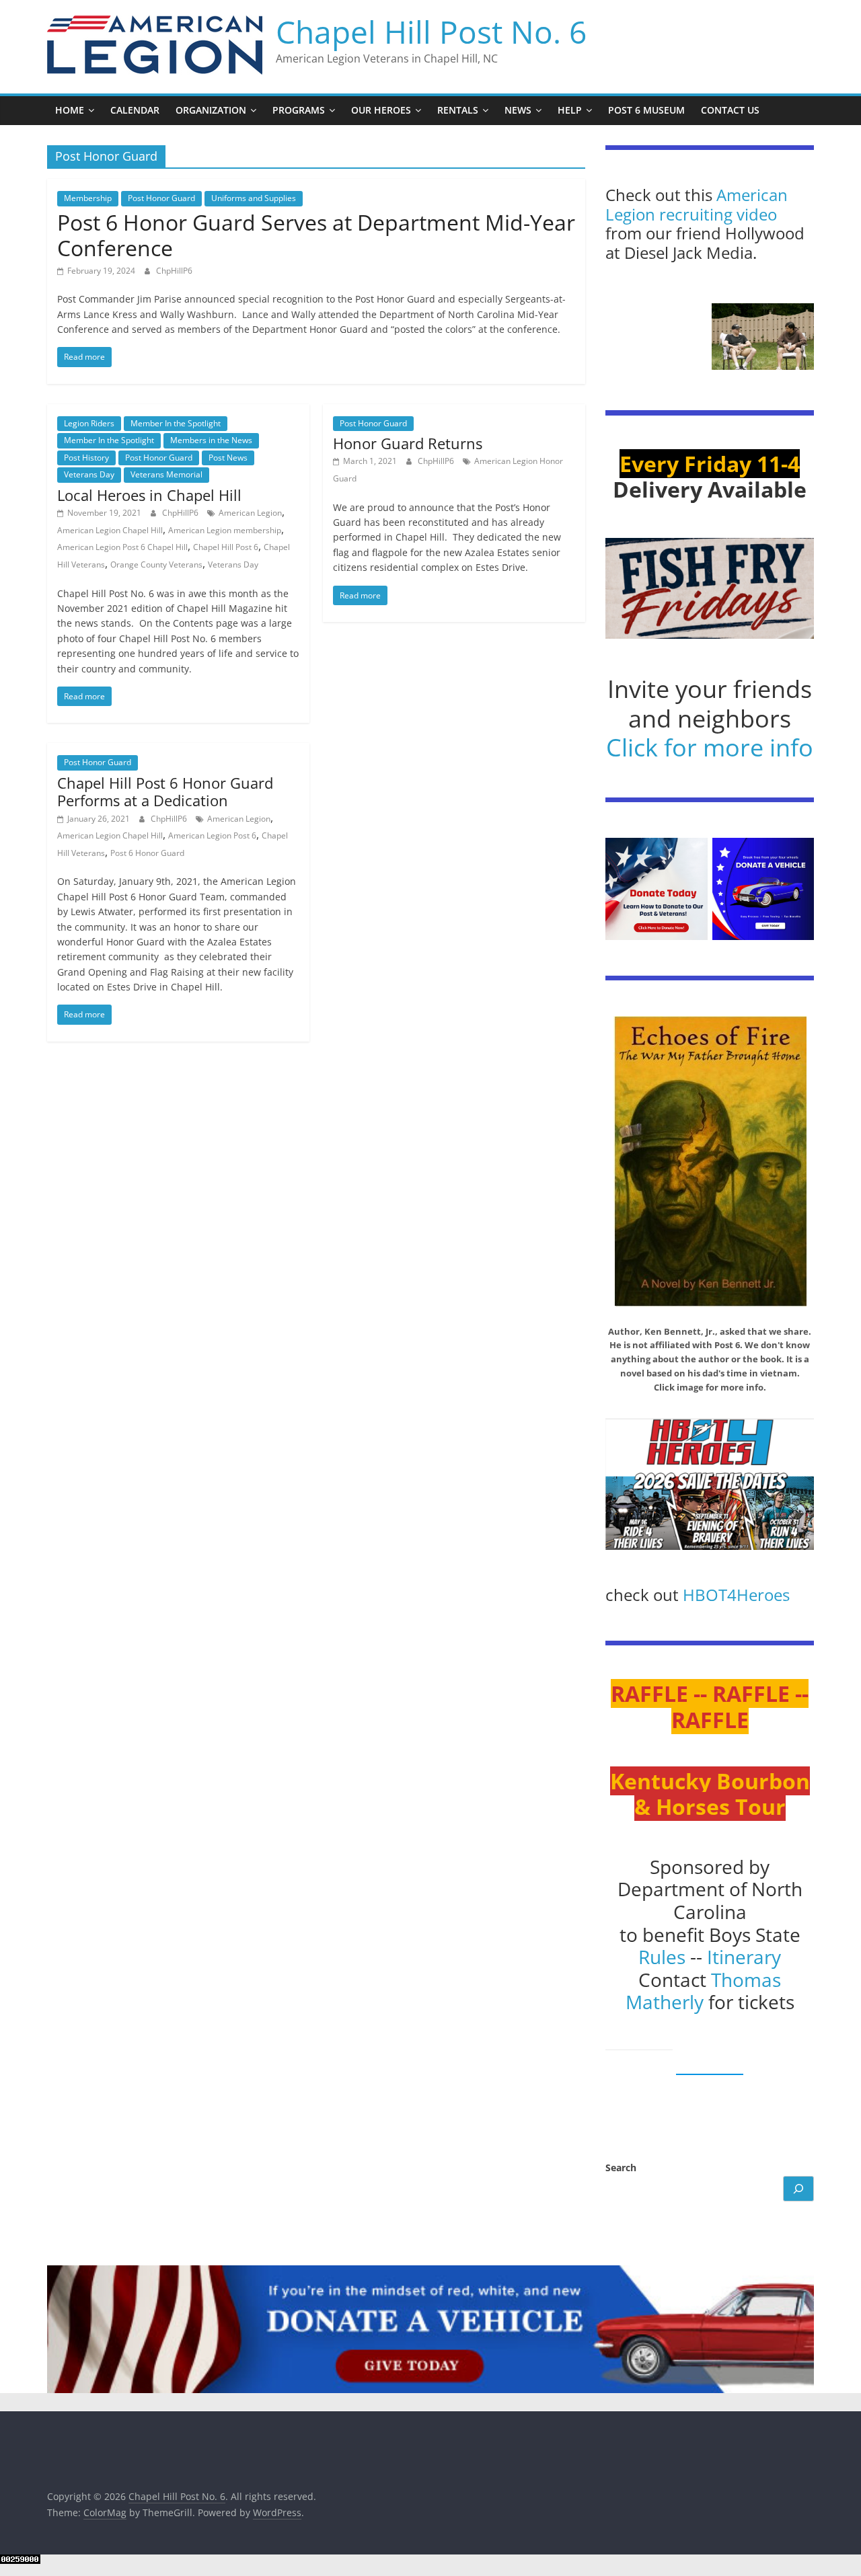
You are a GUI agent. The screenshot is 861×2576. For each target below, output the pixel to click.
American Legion (250, 513)
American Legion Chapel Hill (110, 530)
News (518, 110)
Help (570, 110)
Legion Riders (89, 423)
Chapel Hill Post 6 (226, 547)
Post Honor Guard (161, 198)
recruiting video (718, 214)
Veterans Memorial (166, 474)
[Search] (798, 2189)
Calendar (135, 110)
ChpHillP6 (174, 271)
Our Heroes (381, 110)
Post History (86, 458)
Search (621, 2168)
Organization (211, 110)
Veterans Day (89, 474)
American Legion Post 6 (212, 835)
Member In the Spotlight (176, 423)
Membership (88, 198)
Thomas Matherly (704, 1991)
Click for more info (710, 747)
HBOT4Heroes (736, 1595)
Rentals (458, 110)
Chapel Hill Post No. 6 (431, 32)
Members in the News (211, 440)
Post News (228, 458)
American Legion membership (225, 530)
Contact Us (730, 110)
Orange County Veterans (156, 564)
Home (70, 110)
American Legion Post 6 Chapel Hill (122, 547)
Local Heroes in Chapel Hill (149, 495)
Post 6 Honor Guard (147, 853)
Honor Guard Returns (408, 443)
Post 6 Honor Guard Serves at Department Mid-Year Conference (316, 235)
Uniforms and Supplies (254, 198)
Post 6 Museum (646, 110)
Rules (662, 1957)
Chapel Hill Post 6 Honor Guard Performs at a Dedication (165, 791)
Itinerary (744, 1957)
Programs (299, 110)
